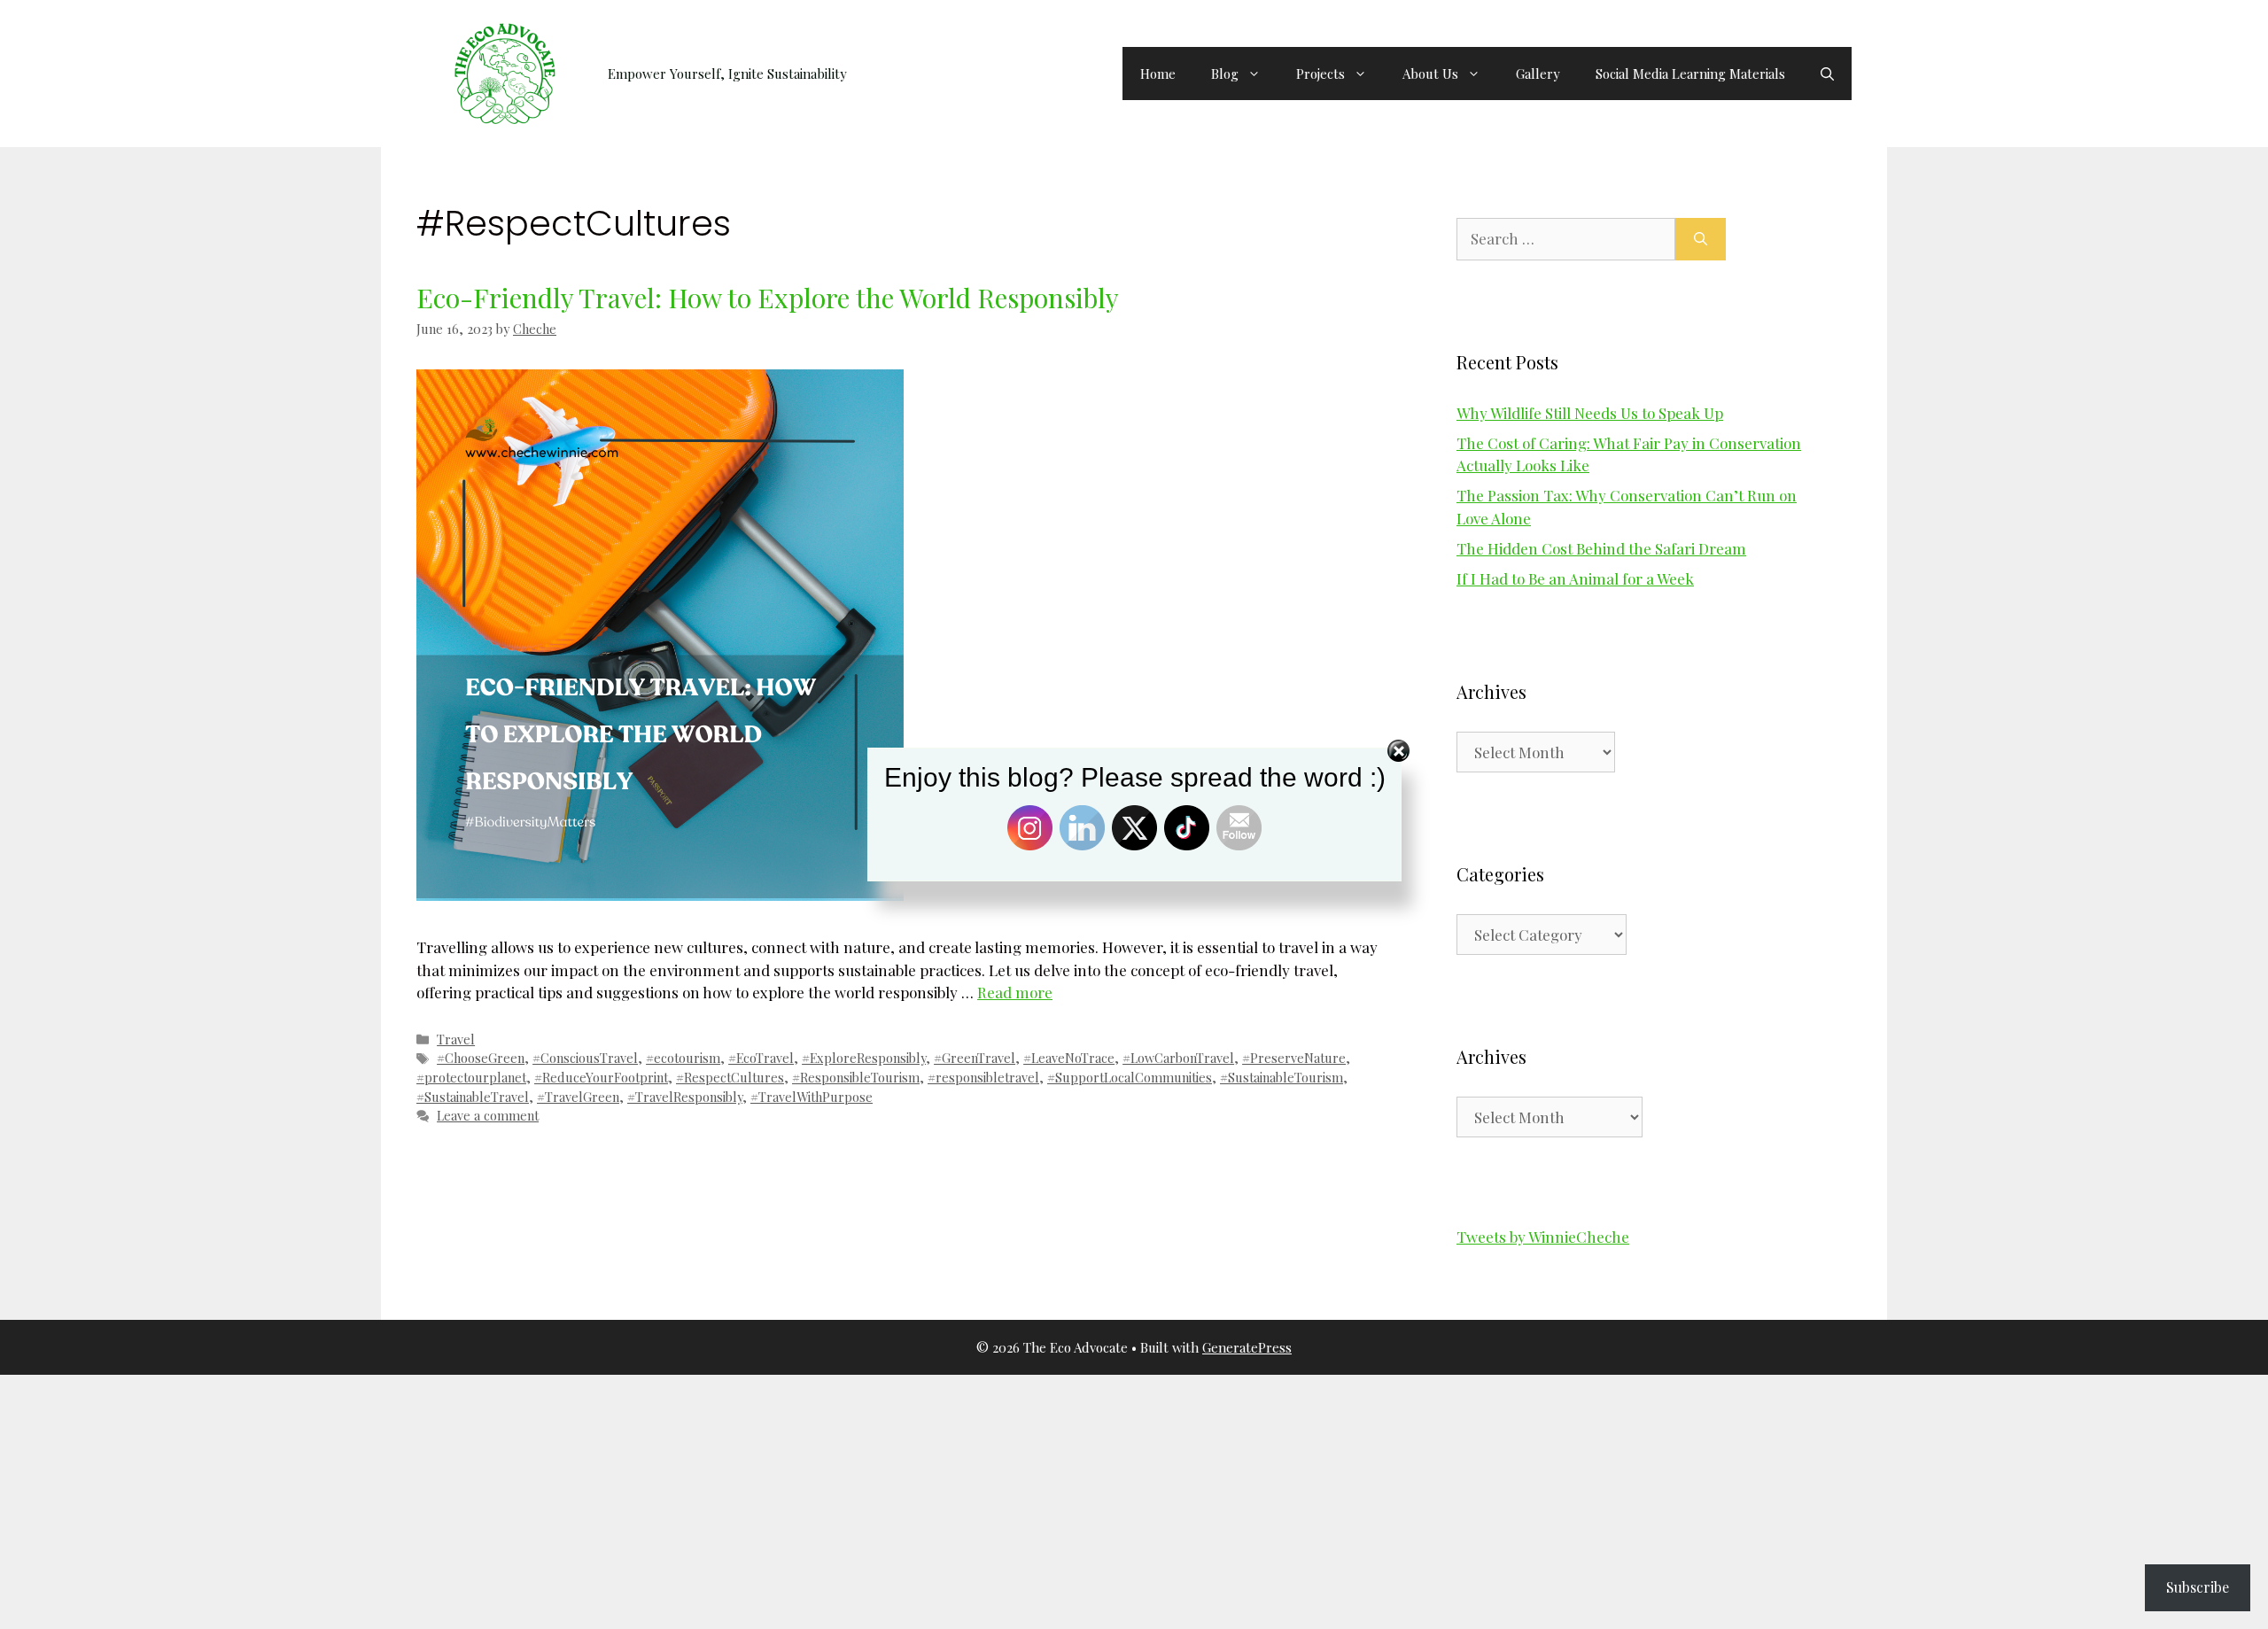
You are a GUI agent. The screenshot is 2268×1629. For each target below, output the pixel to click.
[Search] (1701, 239)
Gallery (1538, 74)
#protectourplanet (471, 1077)
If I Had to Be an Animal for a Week (1575, 578)
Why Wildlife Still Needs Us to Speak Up (1590, 413)
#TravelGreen (578, 1097)
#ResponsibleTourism (856, 1077)
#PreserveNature (1294, 1058)
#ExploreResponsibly (864, 1058)
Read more (1015, 992)
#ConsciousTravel (585, 1058)
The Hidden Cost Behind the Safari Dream (1601, 548)
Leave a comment (488, 1115)
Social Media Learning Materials (1690, 74)
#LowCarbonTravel (1178, 1058)
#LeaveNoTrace (1069, 1058)
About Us (1430, 74)
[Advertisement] (532, 1499)
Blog (1225, 74)
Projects (1320, 74)
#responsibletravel (983, 1077)
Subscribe (2198, 1587)
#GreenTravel (975, 1058)
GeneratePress (1247, 1347)
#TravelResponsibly (685, 1097)
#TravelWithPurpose (812, 1097)
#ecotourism (683, 1058)
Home (1158, 74)
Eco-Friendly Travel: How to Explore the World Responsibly (768, 298)
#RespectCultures (730, 1077)
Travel (456, 1039)
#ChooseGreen (481, 1058)
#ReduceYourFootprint (601, 1077)
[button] (1827, 74)
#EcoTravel (761, 1058)
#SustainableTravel (473, 1097)
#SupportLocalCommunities (1130, 1077)
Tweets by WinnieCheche (1543, 1237)
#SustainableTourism (1282, 1077)
